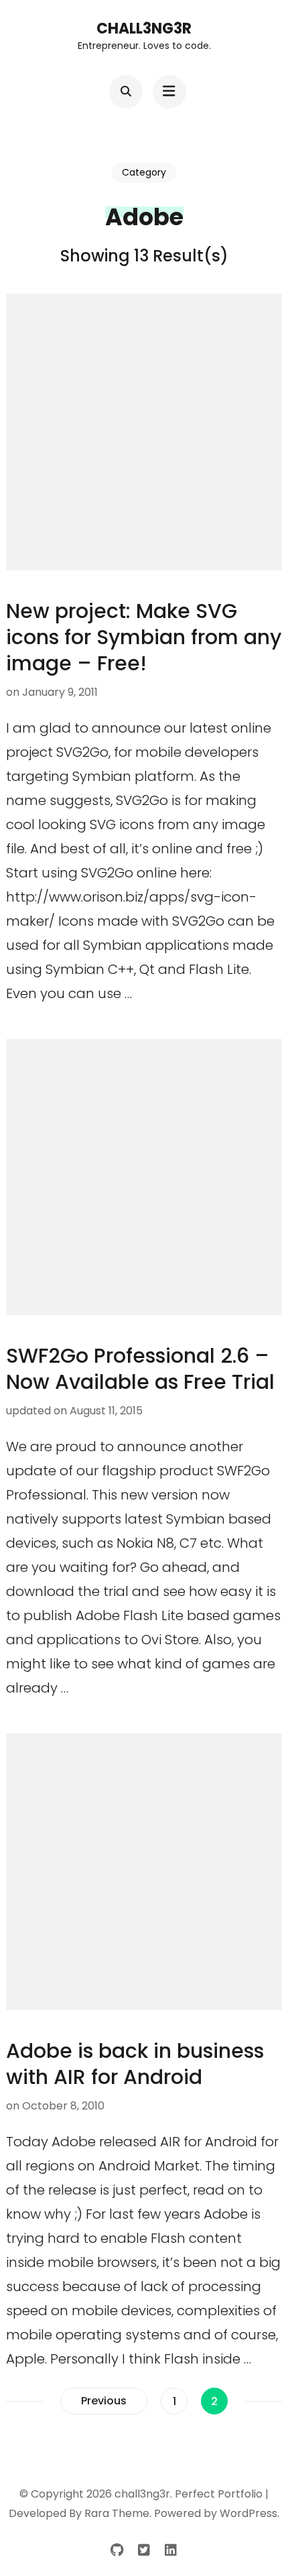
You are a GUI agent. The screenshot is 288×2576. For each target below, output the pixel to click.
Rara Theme (117, 2513)
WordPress (248, 2513)
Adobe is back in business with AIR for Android (135, 2064)
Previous (104, 2401)
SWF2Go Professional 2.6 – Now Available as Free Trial (140, 1369)
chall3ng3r (144, 28)
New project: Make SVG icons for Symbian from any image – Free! (144, 637)
